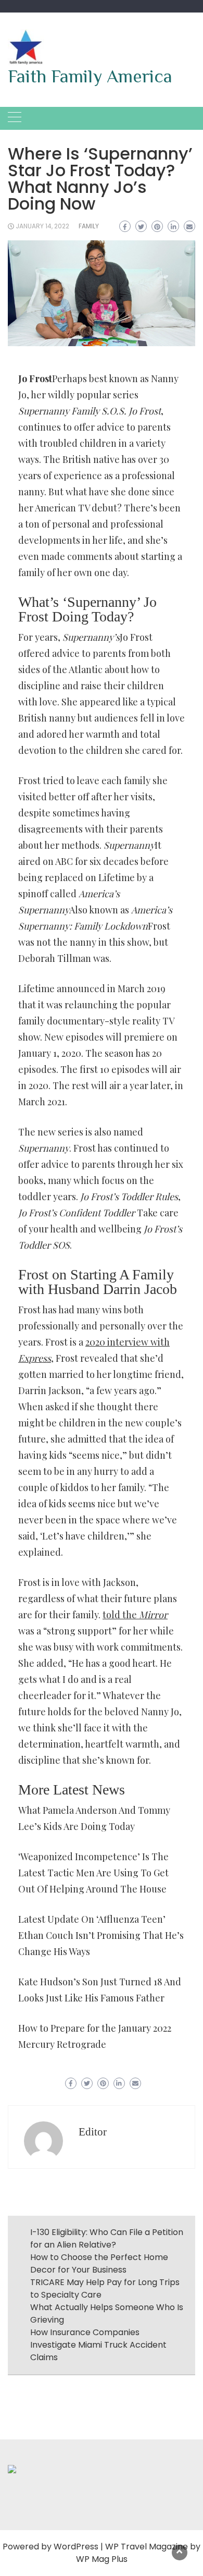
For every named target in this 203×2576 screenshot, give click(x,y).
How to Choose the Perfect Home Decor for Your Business (99, 2263)
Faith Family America (90, 76)
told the (135, 1615)
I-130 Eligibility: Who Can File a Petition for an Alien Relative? (107, 2238)
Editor (93, 2132)
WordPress (76, 2547)
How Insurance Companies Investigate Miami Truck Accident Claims (98, 2345)
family (89, 226)
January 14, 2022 (42, 226)
